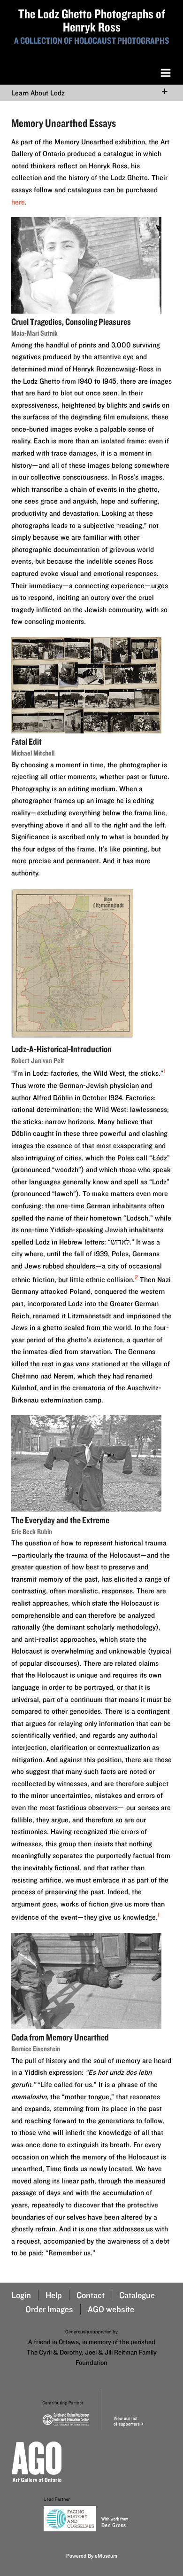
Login (21, 2295)
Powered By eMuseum (92, 2556)
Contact (91, 2295)
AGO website (111, 2309)
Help (54, 2295)
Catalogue (137, 2295)
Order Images (49, 2309)
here (18, 202)
